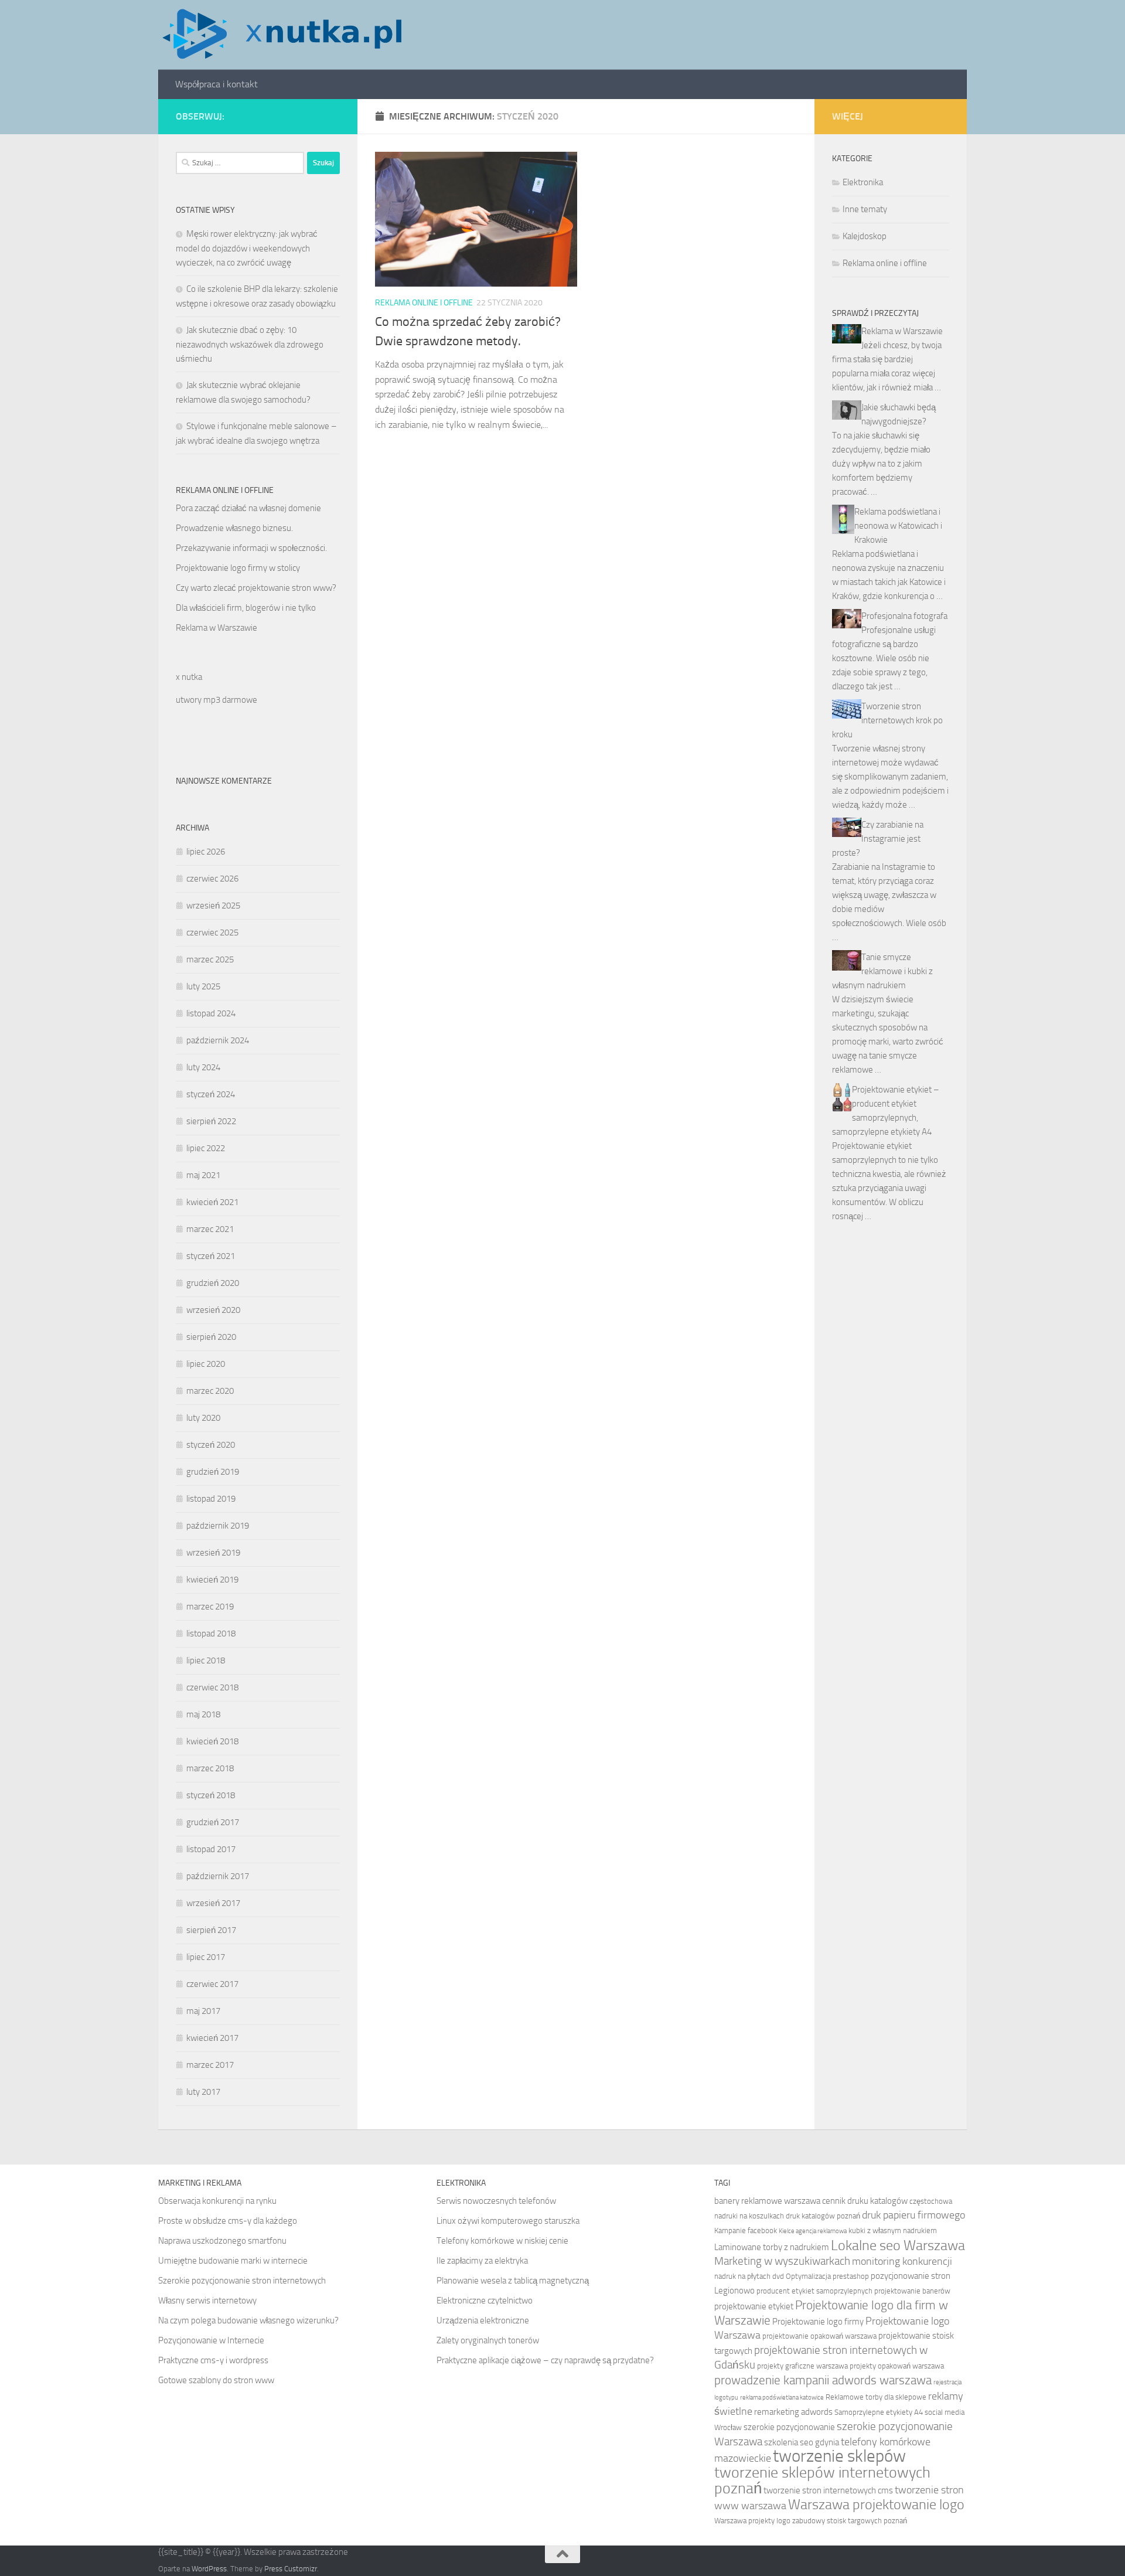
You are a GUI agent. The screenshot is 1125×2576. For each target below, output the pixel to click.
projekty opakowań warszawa (897, 2366)
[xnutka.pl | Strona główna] (282, 35)
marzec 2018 (210, 1768)
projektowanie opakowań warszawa (819, 2336)
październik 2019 (218, 1526)
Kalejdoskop (865, 236)
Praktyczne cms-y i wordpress (213, 2360)
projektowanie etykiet (754, 2306)
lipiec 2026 (206, 852)
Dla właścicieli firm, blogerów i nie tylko (246, 608)
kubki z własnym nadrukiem (893, 2230)
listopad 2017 (211, 1849)
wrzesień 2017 (213, 1903)
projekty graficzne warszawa (802, 2366)
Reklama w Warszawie (217, 628)
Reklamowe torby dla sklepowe (876, 2397)
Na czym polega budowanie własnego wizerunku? (248, 2320)
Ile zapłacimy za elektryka (482, 2261)
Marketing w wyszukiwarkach (782, 2261)
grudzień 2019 (213, 1472)
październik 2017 (218, 1876)
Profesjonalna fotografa (904, 616)
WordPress (209, 2569)
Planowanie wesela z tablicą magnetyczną (513, 2281)
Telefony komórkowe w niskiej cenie (502, 2241)
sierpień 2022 (211, 1121)
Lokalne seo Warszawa (898, 2245)
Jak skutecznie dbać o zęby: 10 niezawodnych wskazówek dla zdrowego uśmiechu (250, 344)
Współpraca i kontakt (217, 84)
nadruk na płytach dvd (749, 2276)
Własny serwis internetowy (207, 2301)
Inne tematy (865, 209)
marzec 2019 (210, 1607)
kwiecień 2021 (212, 1202)
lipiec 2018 (206, 1660)
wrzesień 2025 (213, 906)
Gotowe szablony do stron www (216, 2380)
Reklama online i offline (424, 303)
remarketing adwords (793, 2412)
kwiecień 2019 (212, 1580)
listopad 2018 (211, 1634)
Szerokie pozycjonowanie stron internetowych (242, 2281)
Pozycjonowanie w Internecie (211, 2340)
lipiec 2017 (206, 1957)
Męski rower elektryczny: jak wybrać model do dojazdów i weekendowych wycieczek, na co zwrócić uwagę (247, 248)
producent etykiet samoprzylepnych (814, 2291)
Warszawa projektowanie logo (876, 2504)
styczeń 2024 (211, 1094)
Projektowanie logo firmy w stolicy (238, 568)
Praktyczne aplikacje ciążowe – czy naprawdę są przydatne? (545, 2360)
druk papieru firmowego (913, 2215)
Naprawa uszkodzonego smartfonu (222, 2241)
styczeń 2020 (211, 1445)
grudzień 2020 (213, 1283)
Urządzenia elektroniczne (483, 2320)
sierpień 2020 (211, 1337)
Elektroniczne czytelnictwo (485, 2301)
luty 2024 (203, 1067)
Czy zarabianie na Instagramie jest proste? (878, 839)
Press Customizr (291, 2569)
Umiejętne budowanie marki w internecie (233, 2261)
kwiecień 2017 (212, 2038)
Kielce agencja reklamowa (813, 2231)
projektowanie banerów (912, 2291)
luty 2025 (203, 986)
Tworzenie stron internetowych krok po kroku (887, 720)
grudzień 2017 (213, 1822)
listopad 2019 (211, 1499)
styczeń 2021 (211, 1256)
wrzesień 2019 (213, 1553)
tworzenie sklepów (839, 2456)
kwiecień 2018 (212, 1741)
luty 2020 (203, 1418)
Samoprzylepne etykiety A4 (879, 2412)
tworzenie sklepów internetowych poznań (822, 2480)
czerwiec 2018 (212, 1687)
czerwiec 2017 (212, 1984)
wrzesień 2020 (213, 1310)
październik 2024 (218, 1040)
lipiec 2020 (206, 1364)
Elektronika (863, 182)
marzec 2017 (210, 2065)
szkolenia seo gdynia (802, 2442)
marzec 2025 (210, 959)
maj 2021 (203, 1175)
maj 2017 (203, 2011)
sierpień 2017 (211, 1930)
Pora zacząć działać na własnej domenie (248, 508)
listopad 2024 (211, 1013)
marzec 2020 (210, 1391)
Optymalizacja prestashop (827, 2276)
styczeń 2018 (211, 1795)
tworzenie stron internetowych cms (828, 2490)
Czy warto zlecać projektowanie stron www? (256, 588)
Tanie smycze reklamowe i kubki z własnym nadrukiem (882, 971)
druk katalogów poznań (823, 2216)
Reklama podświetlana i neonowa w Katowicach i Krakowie (898, 526)
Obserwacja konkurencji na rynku (217, 2201)
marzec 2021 (210, 1229)
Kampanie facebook (746, 2230)
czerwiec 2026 (212, 879)
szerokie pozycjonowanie (789, 2427)
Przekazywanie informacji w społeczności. (251, 548)
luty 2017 (203, 2092)
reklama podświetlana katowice (782, 2398)
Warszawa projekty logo (752, 2521)
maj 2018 (203, 1714)
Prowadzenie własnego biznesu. (234, 528)
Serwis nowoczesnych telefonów (496, 2201)
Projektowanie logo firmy (818, 2322)
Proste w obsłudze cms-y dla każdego (228, 2221)
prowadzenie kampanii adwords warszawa (823, 2380)
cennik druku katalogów (865, 2201)
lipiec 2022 (206, 1148)
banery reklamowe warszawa (767, 2201)
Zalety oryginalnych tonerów (488, 2340)
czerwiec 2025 (212, 933)
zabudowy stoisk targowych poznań (850, 2521)
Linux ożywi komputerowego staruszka (508, 2221)
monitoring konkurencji (902, 2262)
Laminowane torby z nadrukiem (772, 2247)
